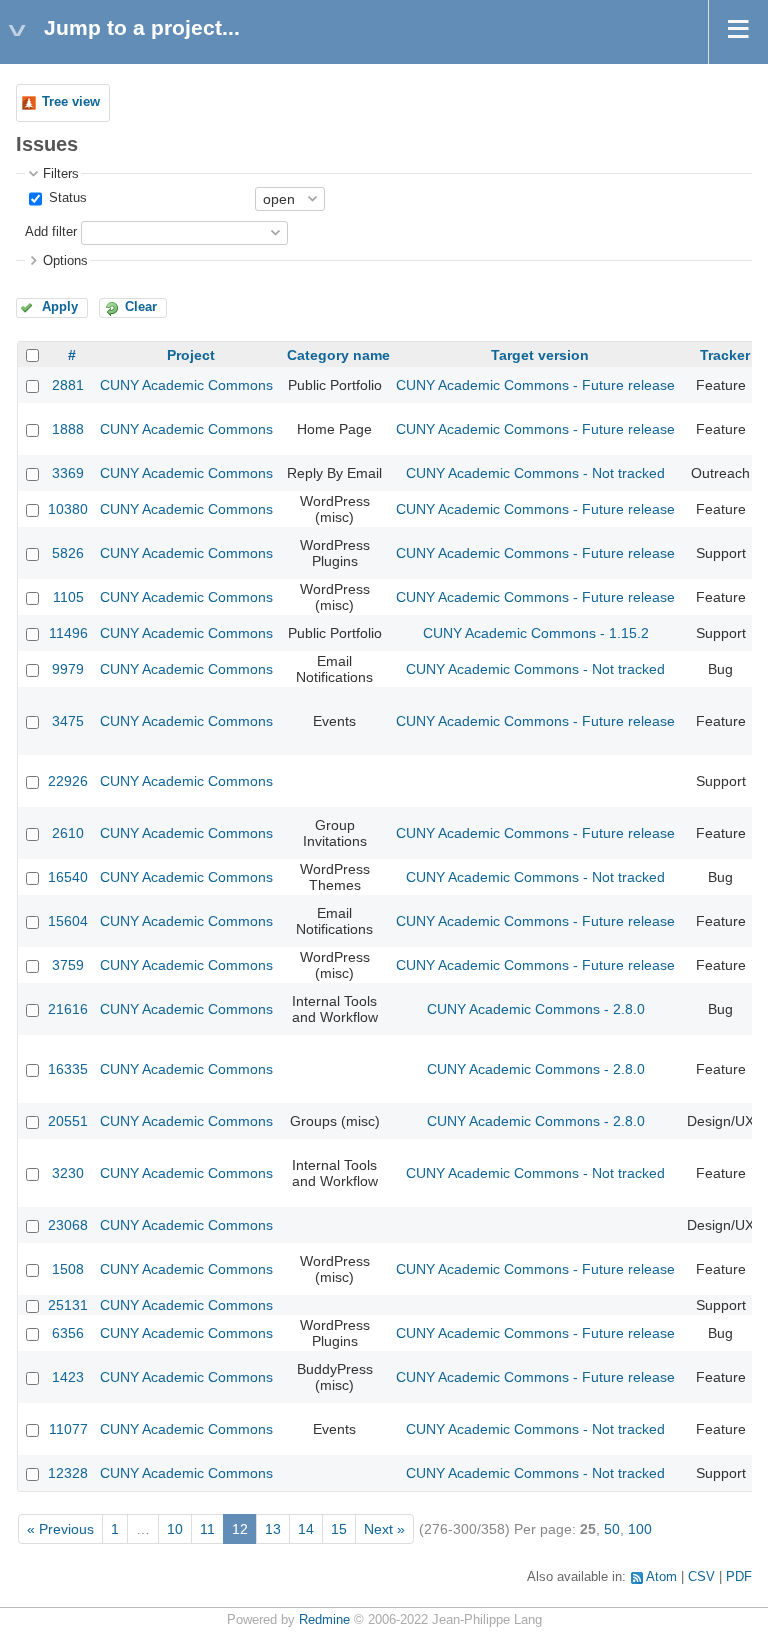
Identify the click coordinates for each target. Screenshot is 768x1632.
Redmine (324, 1620)
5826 (68, 553)
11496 (68, 633)
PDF (739, 1577)
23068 (68, 1225)
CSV (701, 1577)
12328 (68, 1473)
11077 (68, 1429)
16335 (68, 1069)
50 (612, 1529)
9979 (68, 669)
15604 (68, 921)
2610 (68, 833)
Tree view (71, 102)
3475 (68, 721)
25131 (68, 1305)
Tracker (725, 355)
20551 (68, 1121)
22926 (68, 781)
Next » (384, 1529)
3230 (68, 1173)
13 (273, 1529)
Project (191, 355)
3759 (68, 965)
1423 (68, 1377)
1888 (68, 429)
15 (339, 1529)
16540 (68, 877)
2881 (68, 385)
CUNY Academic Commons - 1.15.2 (536, 633)
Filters (61, 174)
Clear (141, 307)
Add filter (51, 232)
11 (207, 1529)
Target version (540, 355)
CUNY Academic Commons (186, 385)
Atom (661, 1577)
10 (175, 1529)
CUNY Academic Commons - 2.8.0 (536, 1009)
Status (66, 198)
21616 (68, 1009)
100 (640, 1529)
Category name (338, 355)
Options (65, 261)
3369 (68, 473)
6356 (68, 1333)
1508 (68, 1269)
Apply (60, 307)
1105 (68, 597)
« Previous (60, 1529)
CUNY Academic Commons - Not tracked (535, 473)
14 (306, 1529)
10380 (68, 509)
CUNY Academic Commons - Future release (535, 385)
